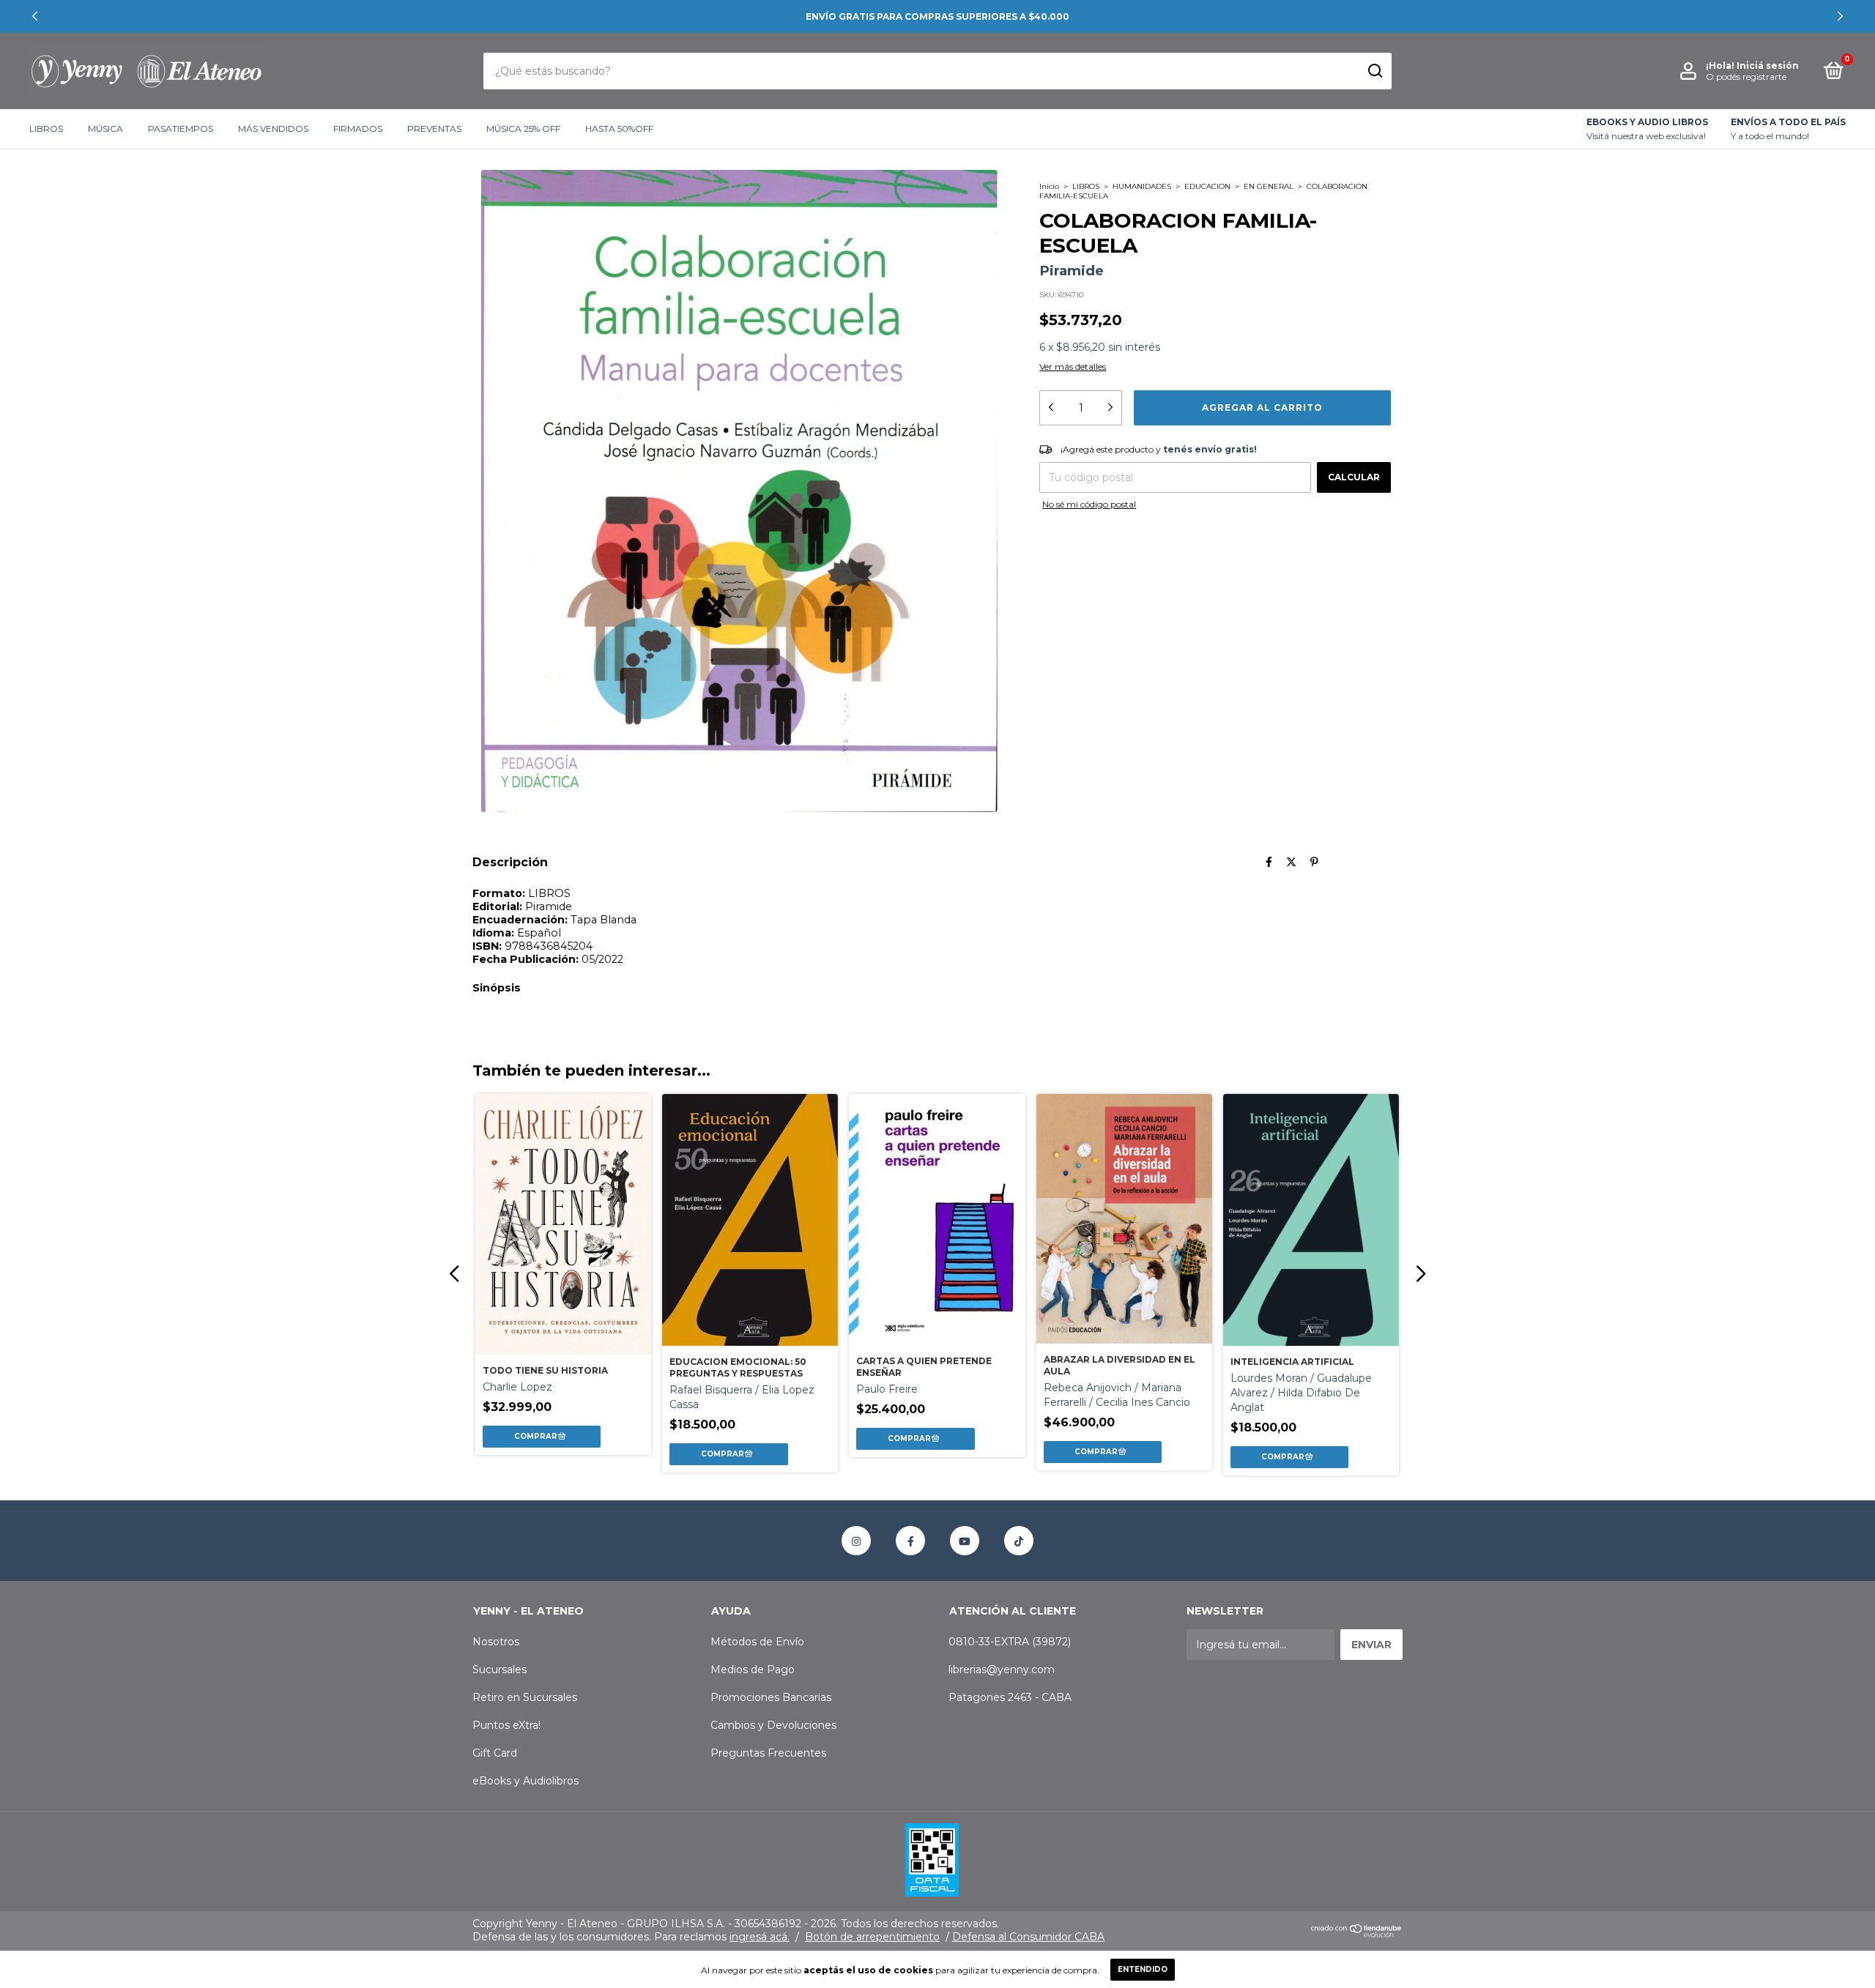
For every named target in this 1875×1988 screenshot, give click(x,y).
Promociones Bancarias (771, 1697)
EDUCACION (1207, 186)
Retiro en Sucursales (525, 1697)
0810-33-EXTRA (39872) (1010, 1642)
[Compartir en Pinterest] (1314, 862)
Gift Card (495, 1753)
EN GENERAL (1269, 186)
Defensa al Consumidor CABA (1028, 1937)
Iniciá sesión (1768, 66)
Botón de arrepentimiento (872, 1937)
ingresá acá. (760, 1937)
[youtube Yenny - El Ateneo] (965, 1541)
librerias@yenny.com (1002, 1669)
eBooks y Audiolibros (526, 1781)
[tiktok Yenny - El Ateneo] (1019, 1541)
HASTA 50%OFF (619, 129)
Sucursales (500, 1669)
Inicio (1049, 186)
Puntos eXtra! (506, 1725)
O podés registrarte (1746, 77)
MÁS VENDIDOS (273, 129)
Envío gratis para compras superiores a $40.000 (937, 16)
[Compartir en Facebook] (1269, 862)
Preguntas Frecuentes (768, 1753)
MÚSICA (105, 129)
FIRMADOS (358, 129)
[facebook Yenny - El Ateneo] (910, 1541)
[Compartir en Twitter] (1291, 862)
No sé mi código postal (1089, 504)
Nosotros (496, 1642)
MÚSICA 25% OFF (523, 129)
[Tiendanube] (1357, 1934)
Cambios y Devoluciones (773, 1725)
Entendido (1143, 1969)
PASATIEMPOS (181, 129)
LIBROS (46, 129)
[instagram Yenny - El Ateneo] (856, 1541)
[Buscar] (1374, 71)
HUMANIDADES (1142, 186)
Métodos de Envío (757, 1642)
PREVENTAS (434, 129)
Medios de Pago (753, 1669)
